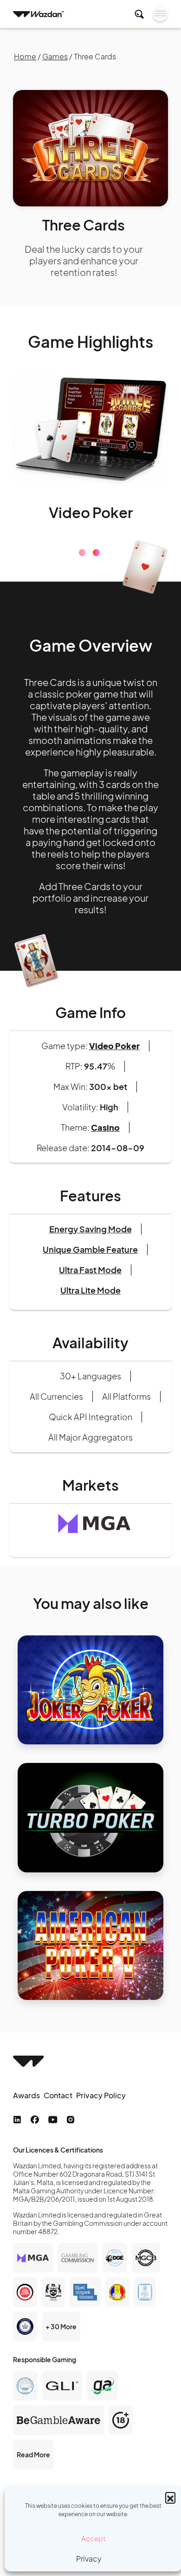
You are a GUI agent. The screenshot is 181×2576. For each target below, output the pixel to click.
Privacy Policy (101, 2142)
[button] (170, 2497)
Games (55, 56)
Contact (58, 2142)
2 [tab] (96, 599)
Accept (94, 2538)
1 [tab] (82, 599)
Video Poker (114, 1092)
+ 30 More (61, 2373)
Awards (26, 2142)
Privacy (89, 2559)
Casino (105, 1174)
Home (25, 56)
